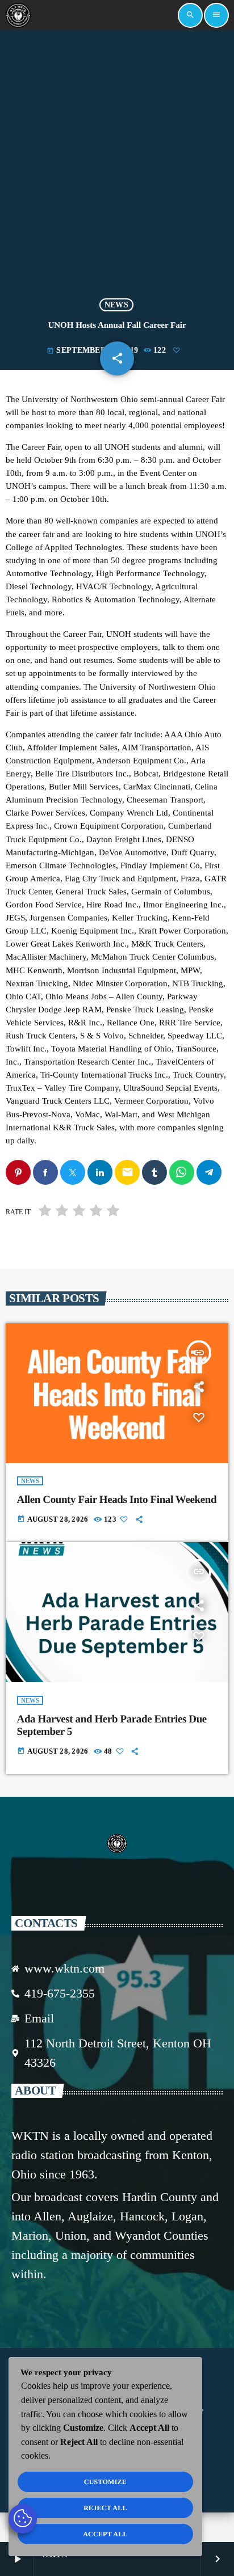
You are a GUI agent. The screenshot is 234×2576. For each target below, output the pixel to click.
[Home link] (18, 15)
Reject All (105, 2508)
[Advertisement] (117, 164)
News (116, 305)
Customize (105, 2482)
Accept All (105, 2534)
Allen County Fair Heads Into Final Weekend (117, 1500)
